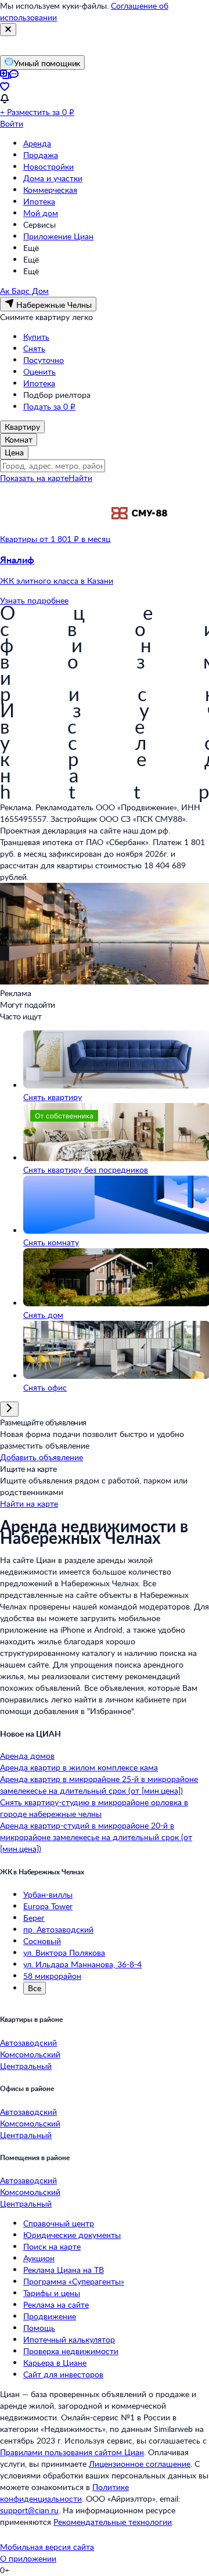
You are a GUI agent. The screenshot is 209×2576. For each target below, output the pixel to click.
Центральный (26, 2066)
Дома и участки (53, 178)
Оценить (39, 371)
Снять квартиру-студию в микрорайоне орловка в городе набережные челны (94, 1808)
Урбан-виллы (48, 1894)
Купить (36, 337)
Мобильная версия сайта (47, 2547)
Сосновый (42, 1941)
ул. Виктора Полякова (64, 1952)
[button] (105, 570)
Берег (34, 1918)
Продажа (41, 155)
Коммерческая (50, 190)
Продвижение (50, 2316)
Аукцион (39, 2258)
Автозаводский (28, 2043)
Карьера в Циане (55, 2363)
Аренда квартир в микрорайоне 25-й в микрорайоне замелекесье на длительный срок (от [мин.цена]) (99, 1785)
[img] (139, 539)
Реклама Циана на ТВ (64, 2270)
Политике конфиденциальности (64, 2493)
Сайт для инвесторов (63, 2374)
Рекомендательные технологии (113, 2522)
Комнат (19, 439)
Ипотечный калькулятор (69, 2339)
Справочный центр (59, 2223)
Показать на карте (34, 478)
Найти (80, 478)
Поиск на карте (52, 2246)
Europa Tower (48, 1906)
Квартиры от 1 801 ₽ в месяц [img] (55, 539)
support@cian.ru (29, 2510)
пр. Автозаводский (58, 1929)
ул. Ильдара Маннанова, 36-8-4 (82, 1964)
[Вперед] (9, 1409)
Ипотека (39, 201)
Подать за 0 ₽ (49, 406)
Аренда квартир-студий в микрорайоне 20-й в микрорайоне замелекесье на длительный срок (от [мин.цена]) (96, 1837)
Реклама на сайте (56, 2304)
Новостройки (48, 166)
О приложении (28, 2558)
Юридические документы (72, 2235)
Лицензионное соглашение (140, 2464)
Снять (34, 348)
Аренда (37, 143)
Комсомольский (30, 2054)
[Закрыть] (8, 30)
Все (35, 1988)
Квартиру (22, 427)
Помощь (39, 2328)
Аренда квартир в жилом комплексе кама (79, 1767)
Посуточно (44, 360)
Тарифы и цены (52, 2293)
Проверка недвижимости (71, 2351)
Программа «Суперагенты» (74, 2281)
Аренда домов (27, 1756)
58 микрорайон (52, 1976)
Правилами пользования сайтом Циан (72, 2452)
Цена (14, 452)
